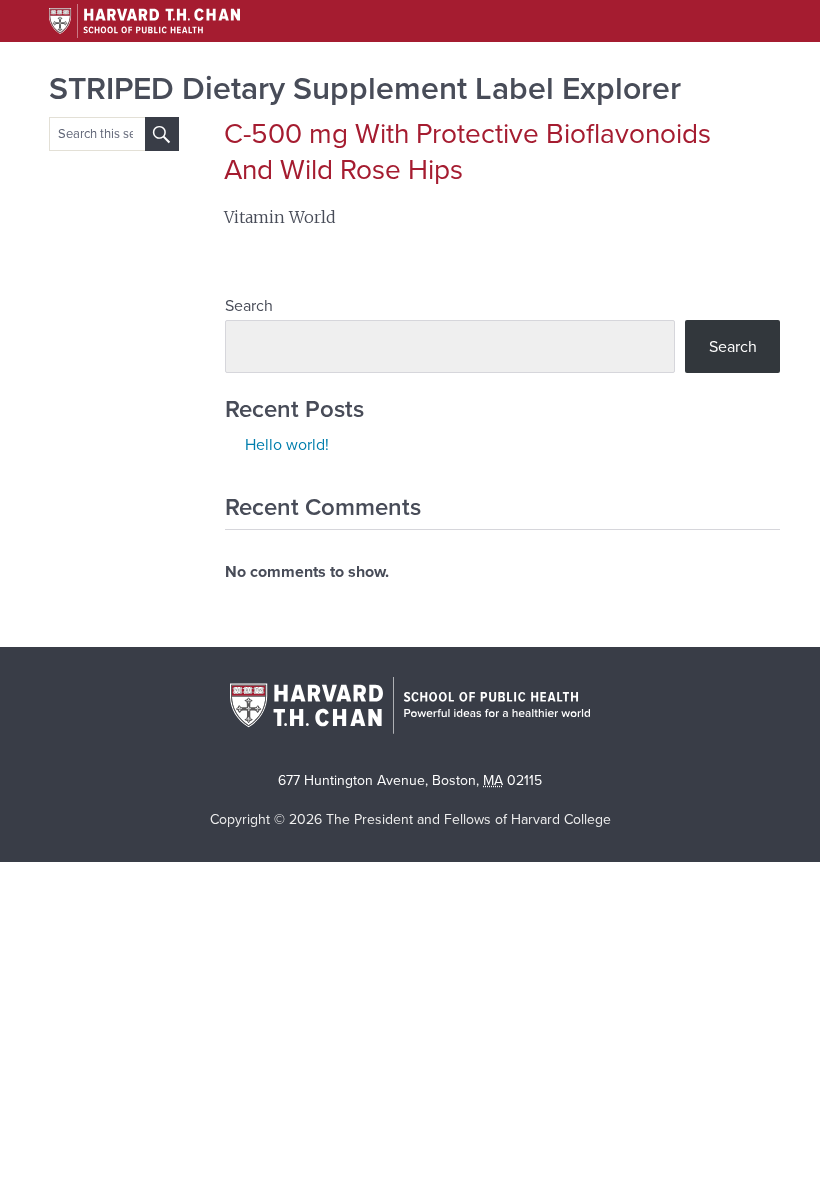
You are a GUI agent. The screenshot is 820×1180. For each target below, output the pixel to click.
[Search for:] (162, 134)
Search (249, 306)
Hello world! (287, 445)
